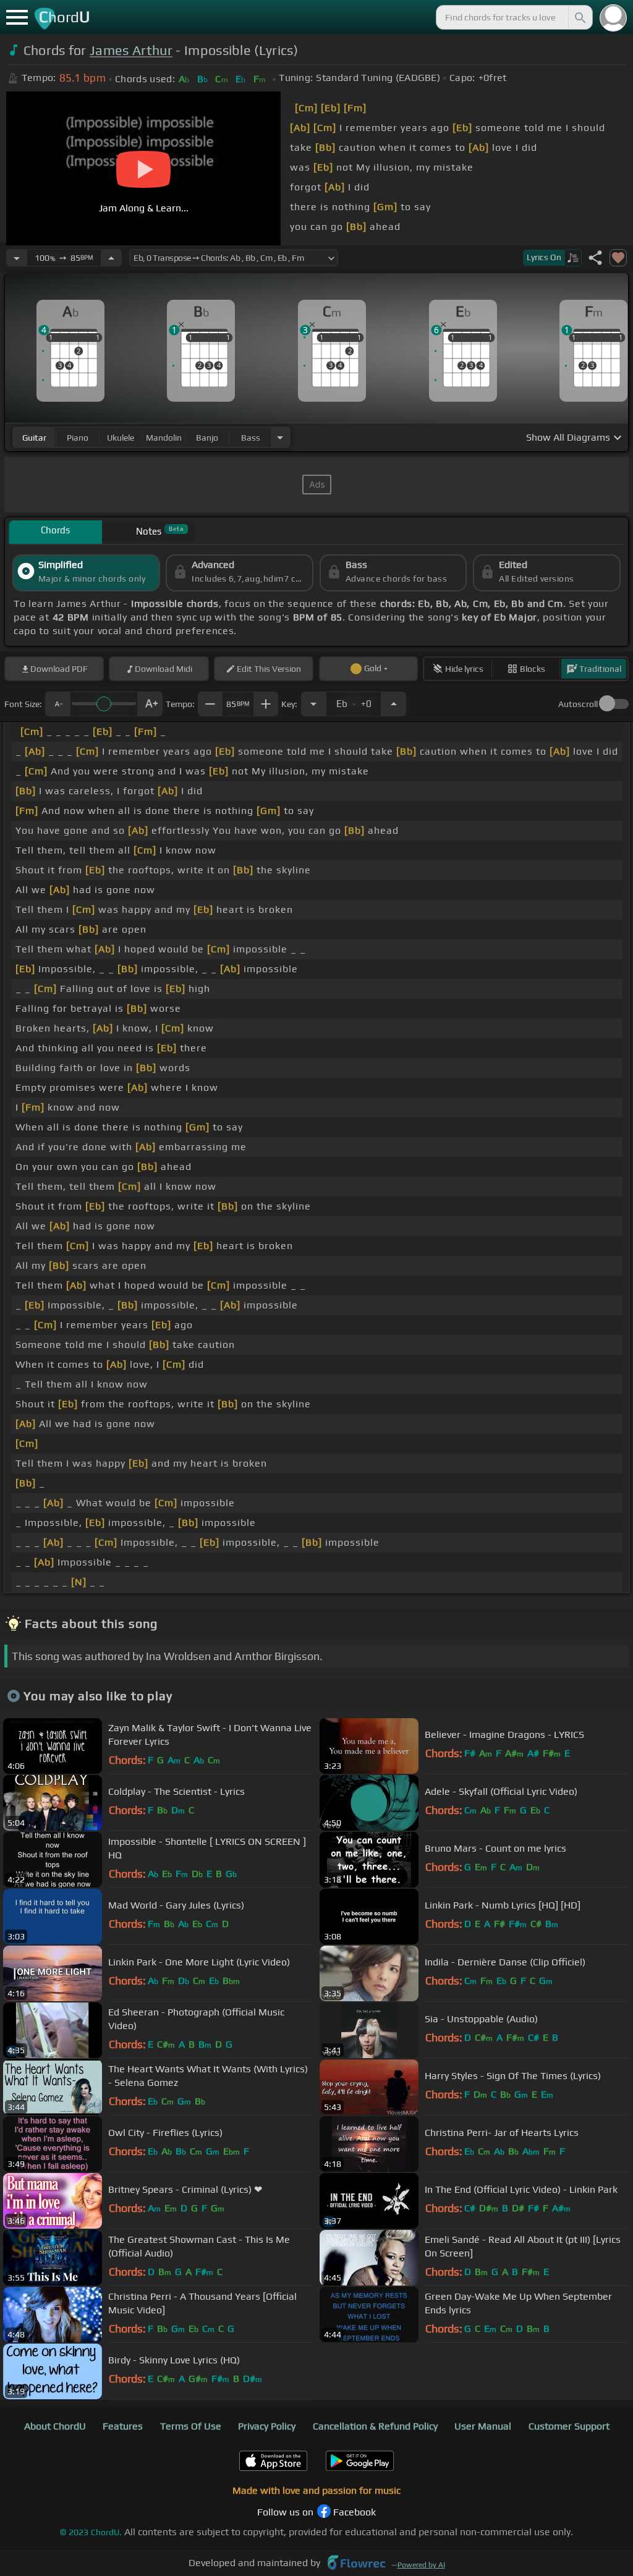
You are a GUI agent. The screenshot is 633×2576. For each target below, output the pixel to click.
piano (78, 438)
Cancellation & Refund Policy (375, 2426)
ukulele (121, 438)
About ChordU (55, 2426)
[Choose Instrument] (280, 437)
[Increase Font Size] (150, 704)
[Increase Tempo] (111, 258)
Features (123, 2426)
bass (251, 438)
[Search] (579, 17)
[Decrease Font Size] (57, 704)
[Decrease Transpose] (313, 704)
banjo (207, 438)
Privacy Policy (267, 2426)
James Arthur (131, 50)
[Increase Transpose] (394, 704)
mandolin (164, 438)
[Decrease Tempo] (17, 258)
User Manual (483, 2426)
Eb (354, 700)
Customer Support (569, 2426)
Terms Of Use (191, 2426)
